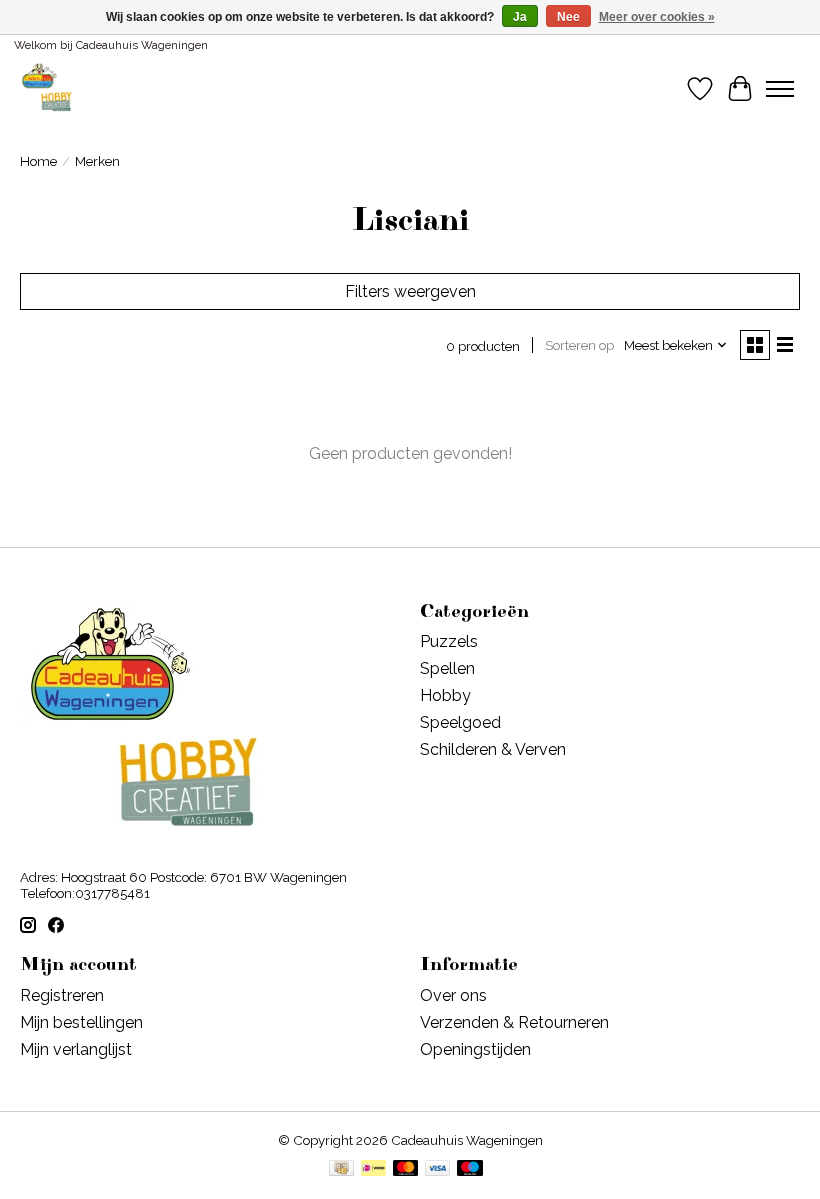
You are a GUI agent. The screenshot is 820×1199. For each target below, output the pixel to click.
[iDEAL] (373, 1169)
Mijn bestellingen (81, 1022)
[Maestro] (470, 1169)
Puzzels (449, 641)
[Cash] (341, 1169)
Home (38, 161)
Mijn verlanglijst (76, 1049)
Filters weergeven (410, 291)
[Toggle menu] (780, 89)
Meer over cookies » (657, 17)
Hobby (445, 695)
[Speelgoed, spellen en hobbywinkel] (46, 88)
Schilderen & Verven (493, 749)
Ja (520, 17)
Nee (568, 17)
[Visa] (438, 1169)
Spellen (447, 668)
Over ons (453, 995)
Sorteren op (579, 345)
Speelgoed (460, 722)
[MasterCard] (406, 1169)
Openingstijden (475, 1049)
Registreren (62, 995)
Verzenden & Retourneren (514, 1022)
